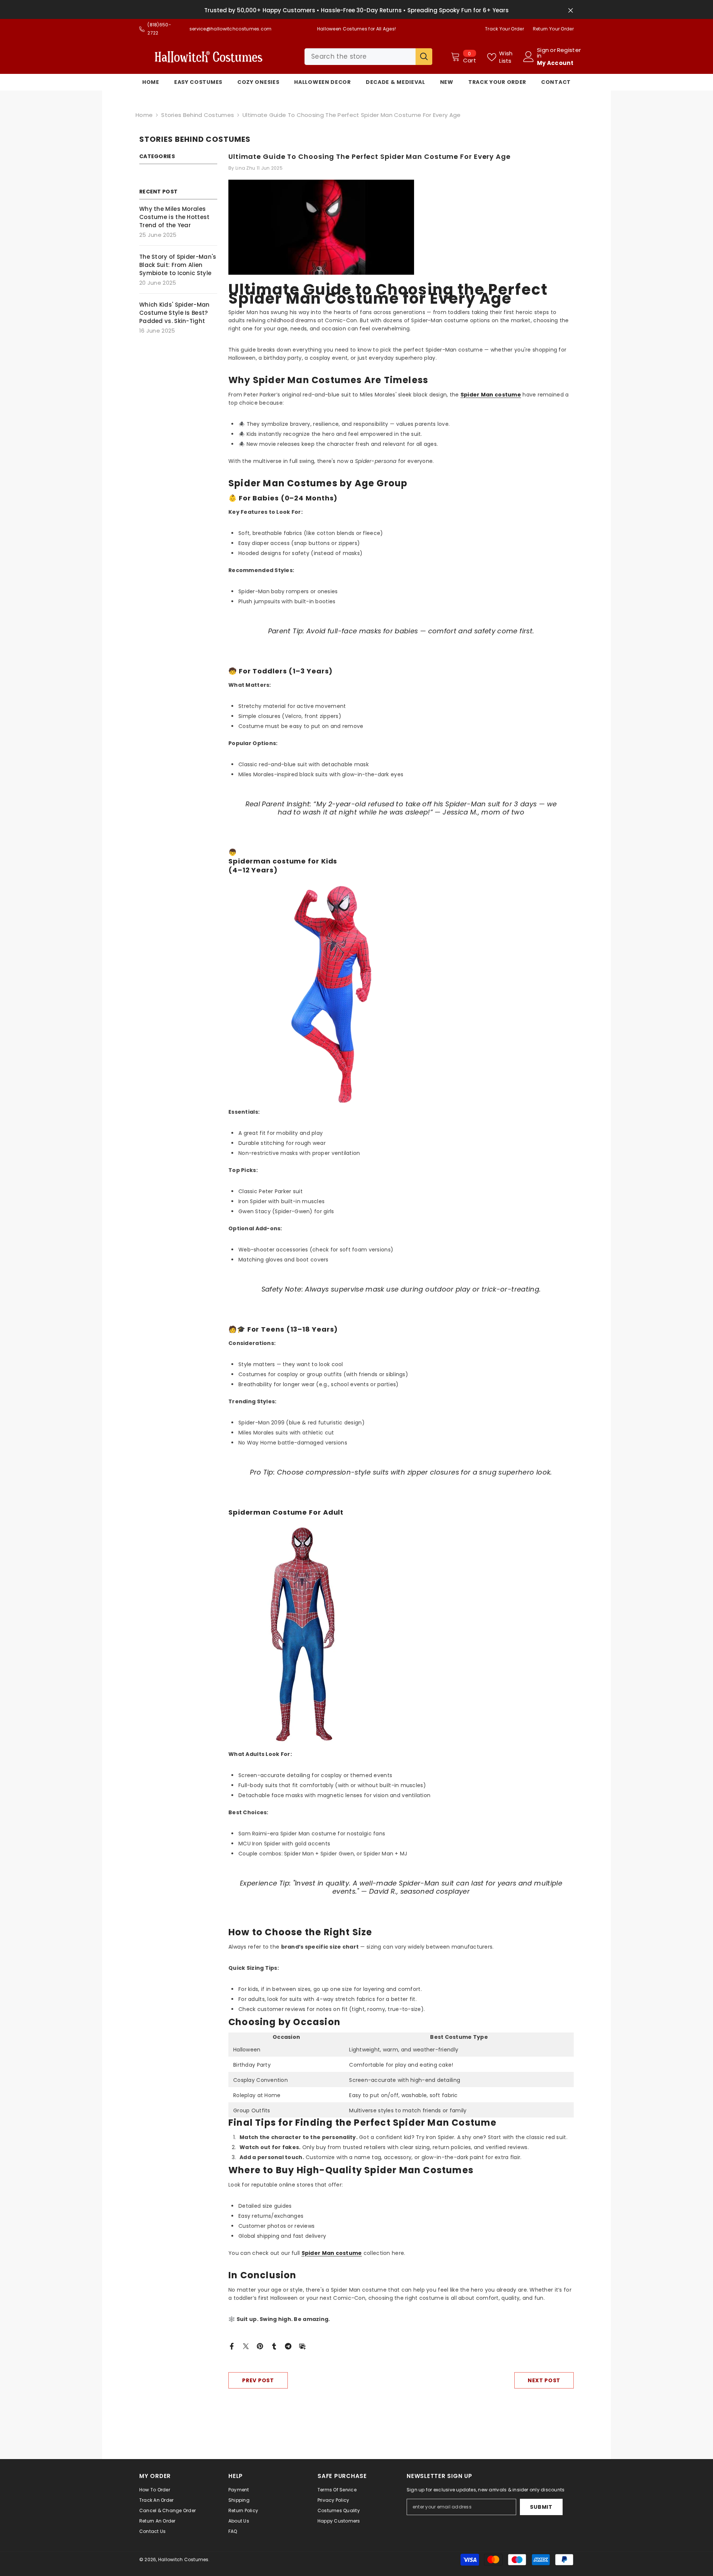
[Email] (302, 2346)
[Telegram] (288, 2346)
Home (144, 115)
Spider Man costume (332, 2253)
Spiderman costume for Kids (283, 861)
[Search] (368, 57)
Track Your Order (504, 29)
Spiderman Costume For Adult (286, 1512)
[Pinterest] (260, 2346)
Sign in (543, 53)
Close (571, 11)
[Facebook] (232, 2346)
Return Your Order (553, 29)
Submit (541, 2507)
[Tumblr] (274, 2346)
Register (569, 50)
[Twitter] (246, 2346)
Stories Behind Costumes (198, 115)
